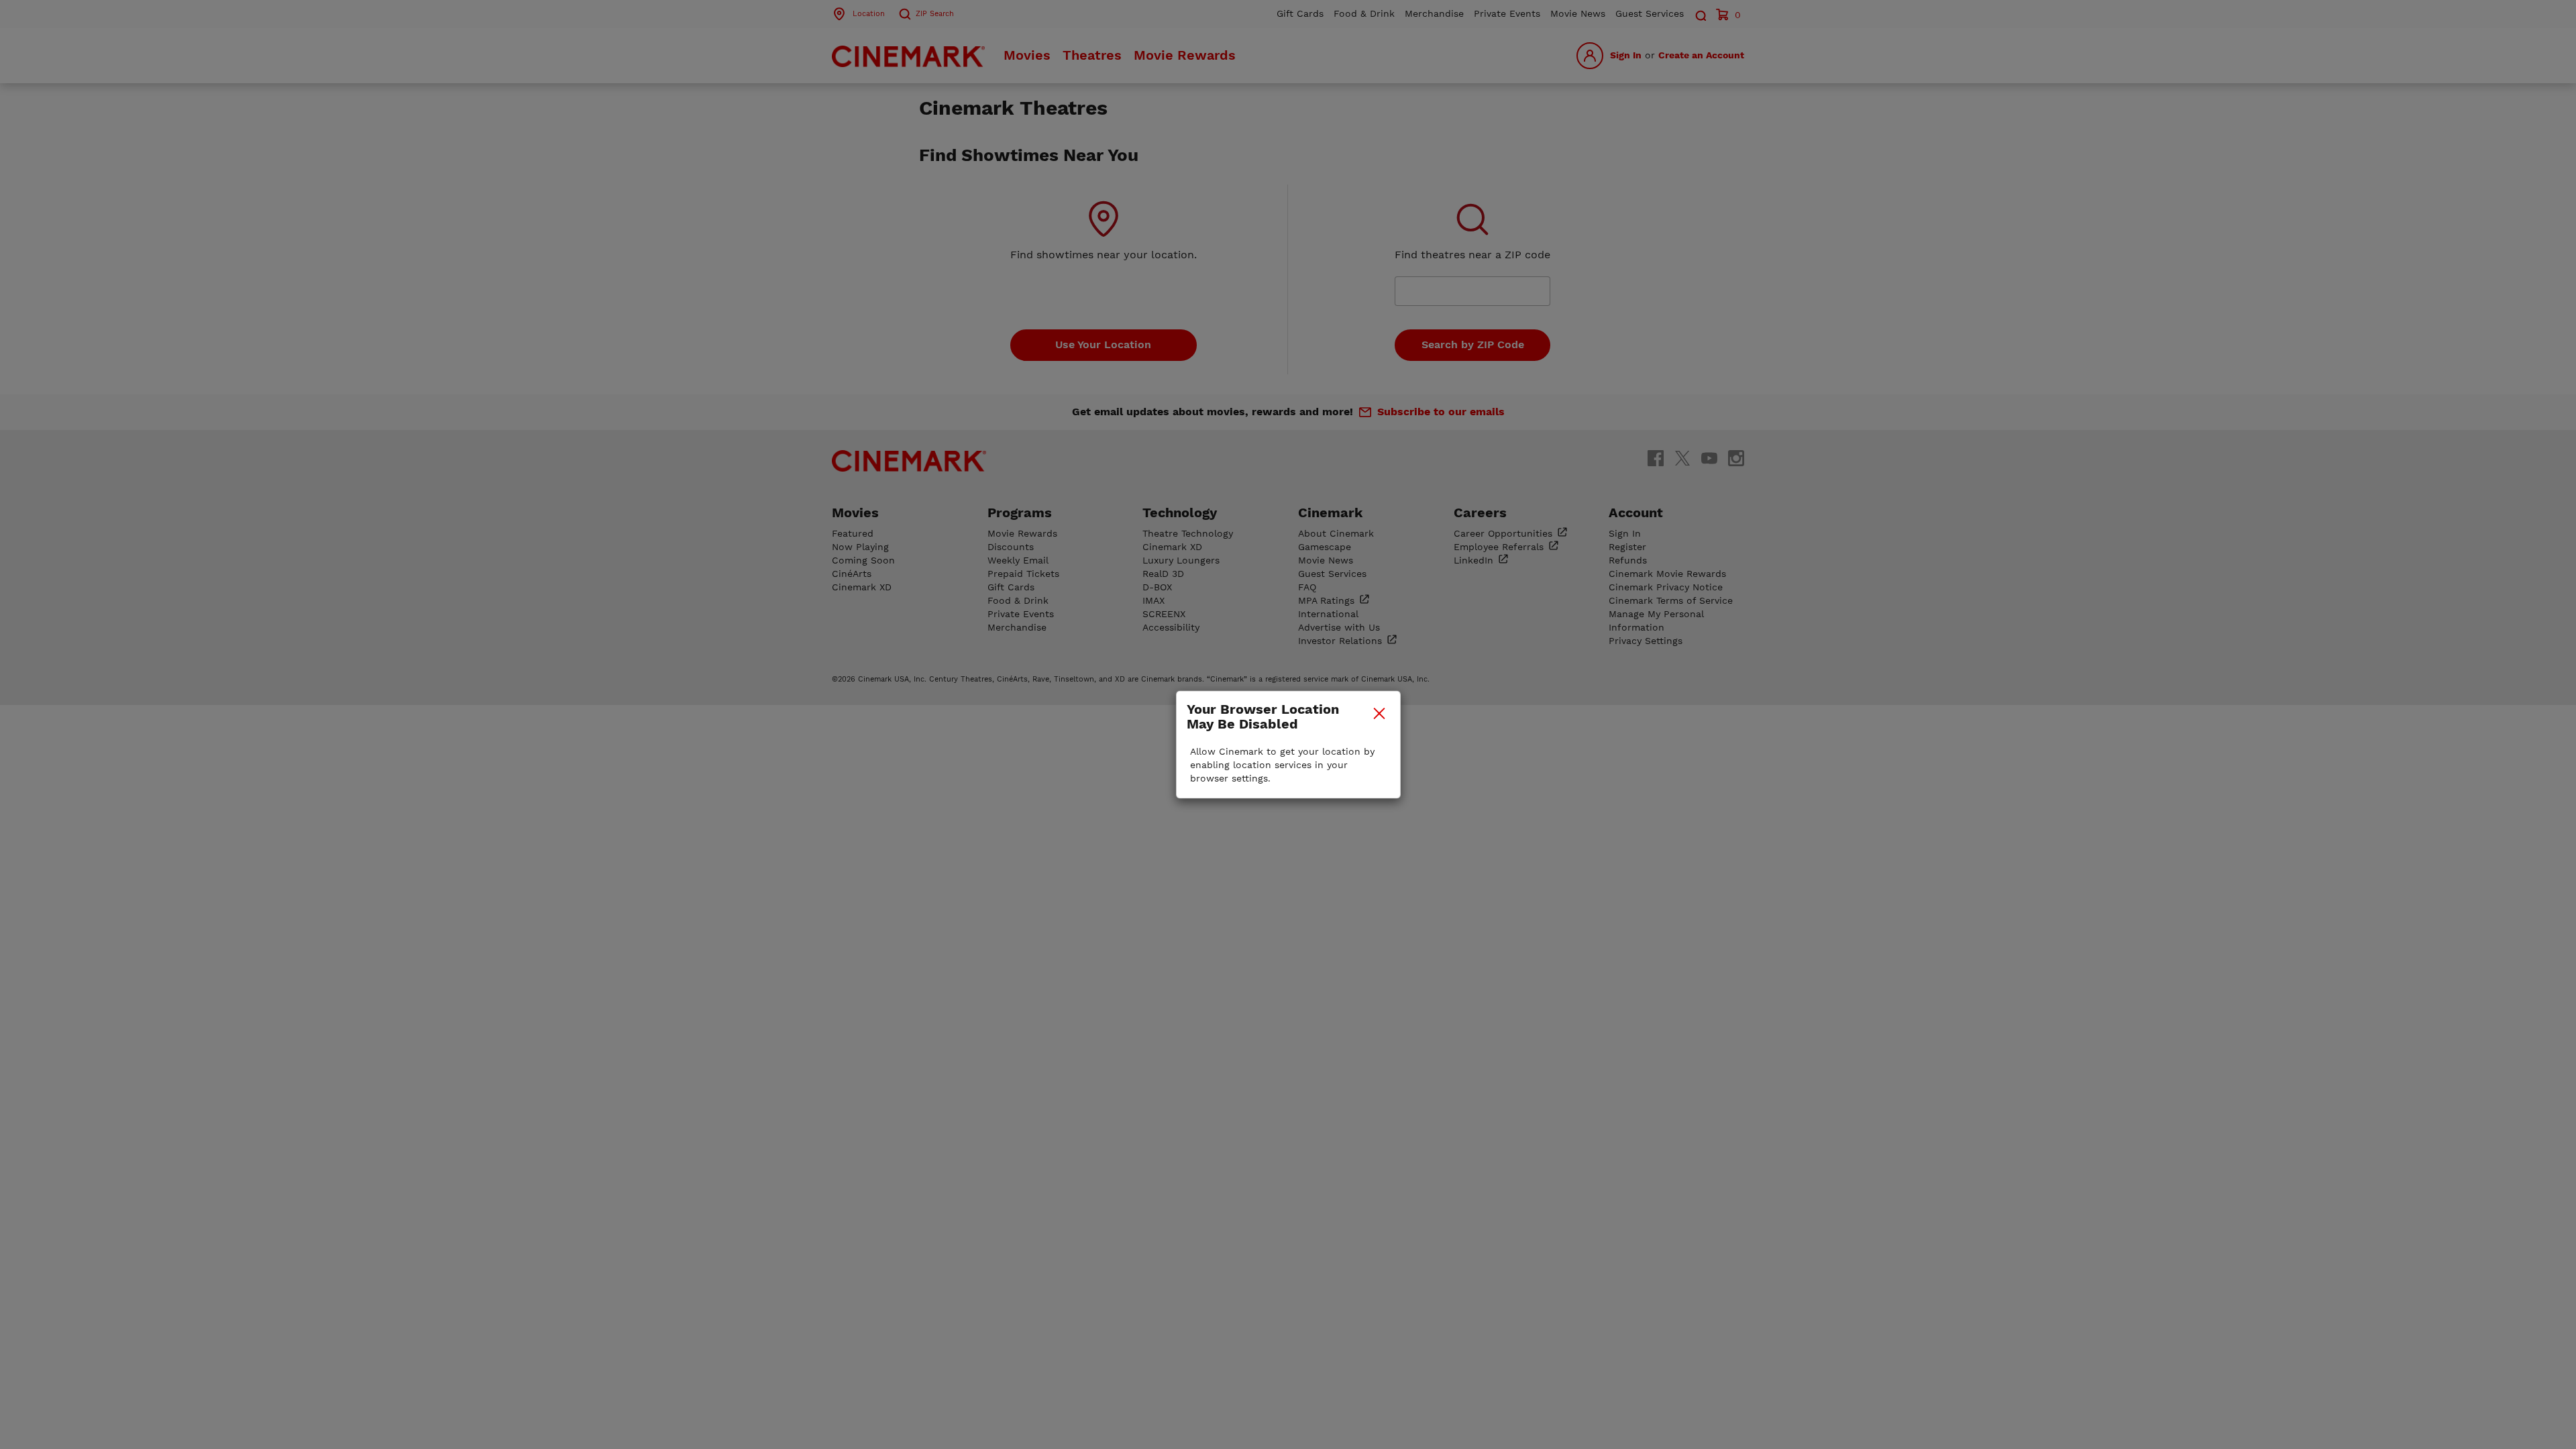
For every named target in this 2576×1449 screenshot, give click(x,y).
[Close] (1379, 713)
